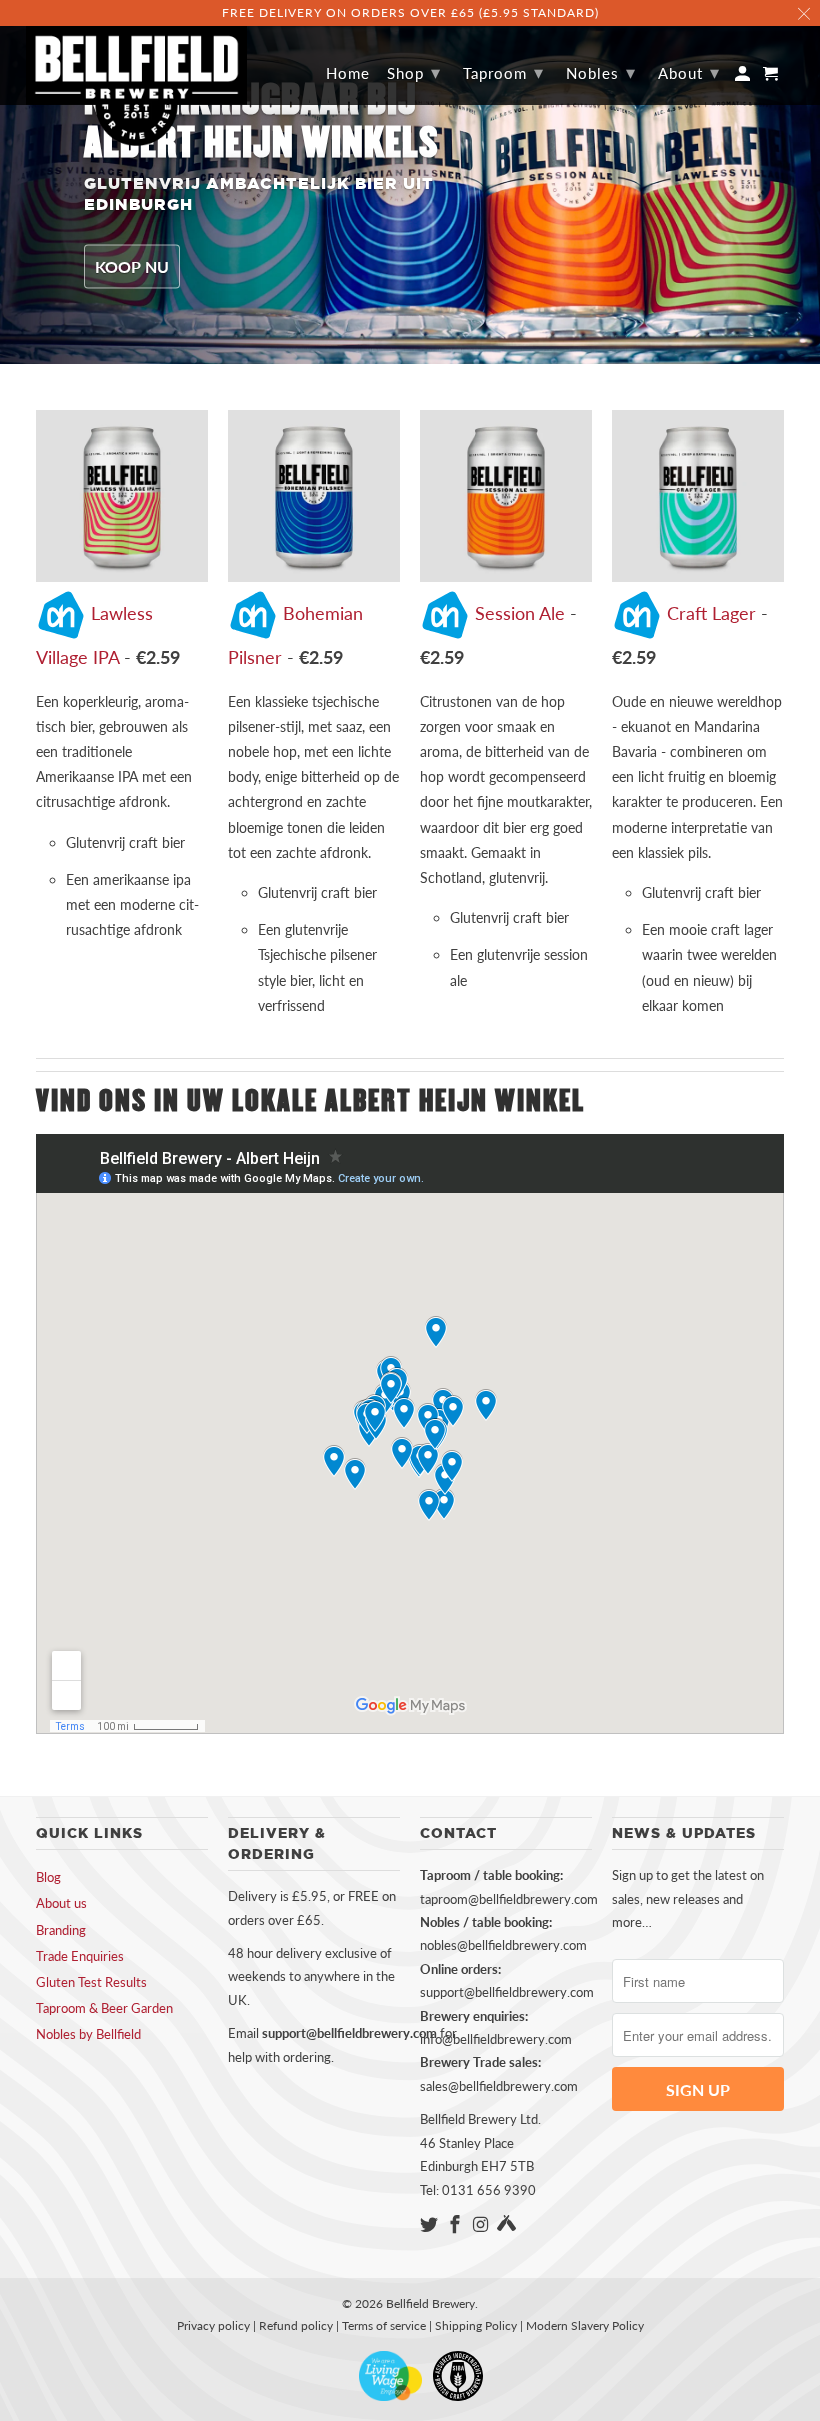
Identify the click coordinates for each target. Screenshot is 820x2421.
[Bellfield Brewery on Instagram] (483, 2224)
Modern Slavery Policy (585, 2325)
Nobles (601, 72)
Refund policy (296, 2325)
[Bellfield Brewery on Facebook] (457, 2224)
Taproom (503, 72)
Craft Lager (711, 613)
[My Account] (744, 77)
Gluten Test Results (91, 1982)
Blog (48, 1877)
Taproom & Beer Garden (104, 2008)
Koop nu (132, 266)
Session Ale (520, 613)
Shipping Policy (476, 2325)
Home (348, 73)
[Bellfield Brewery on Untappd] (506, 2224)
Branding (61, 1930)
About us (61, 1903)
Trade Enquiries (80, 1956)
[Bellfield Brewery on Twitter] (431, 2224)
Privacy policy (213, 2325)
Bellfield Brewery (430, 2303)
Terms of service (384, 2325)
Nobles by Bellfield (88, 2034)
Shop (414, 72)
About (689, 72)
